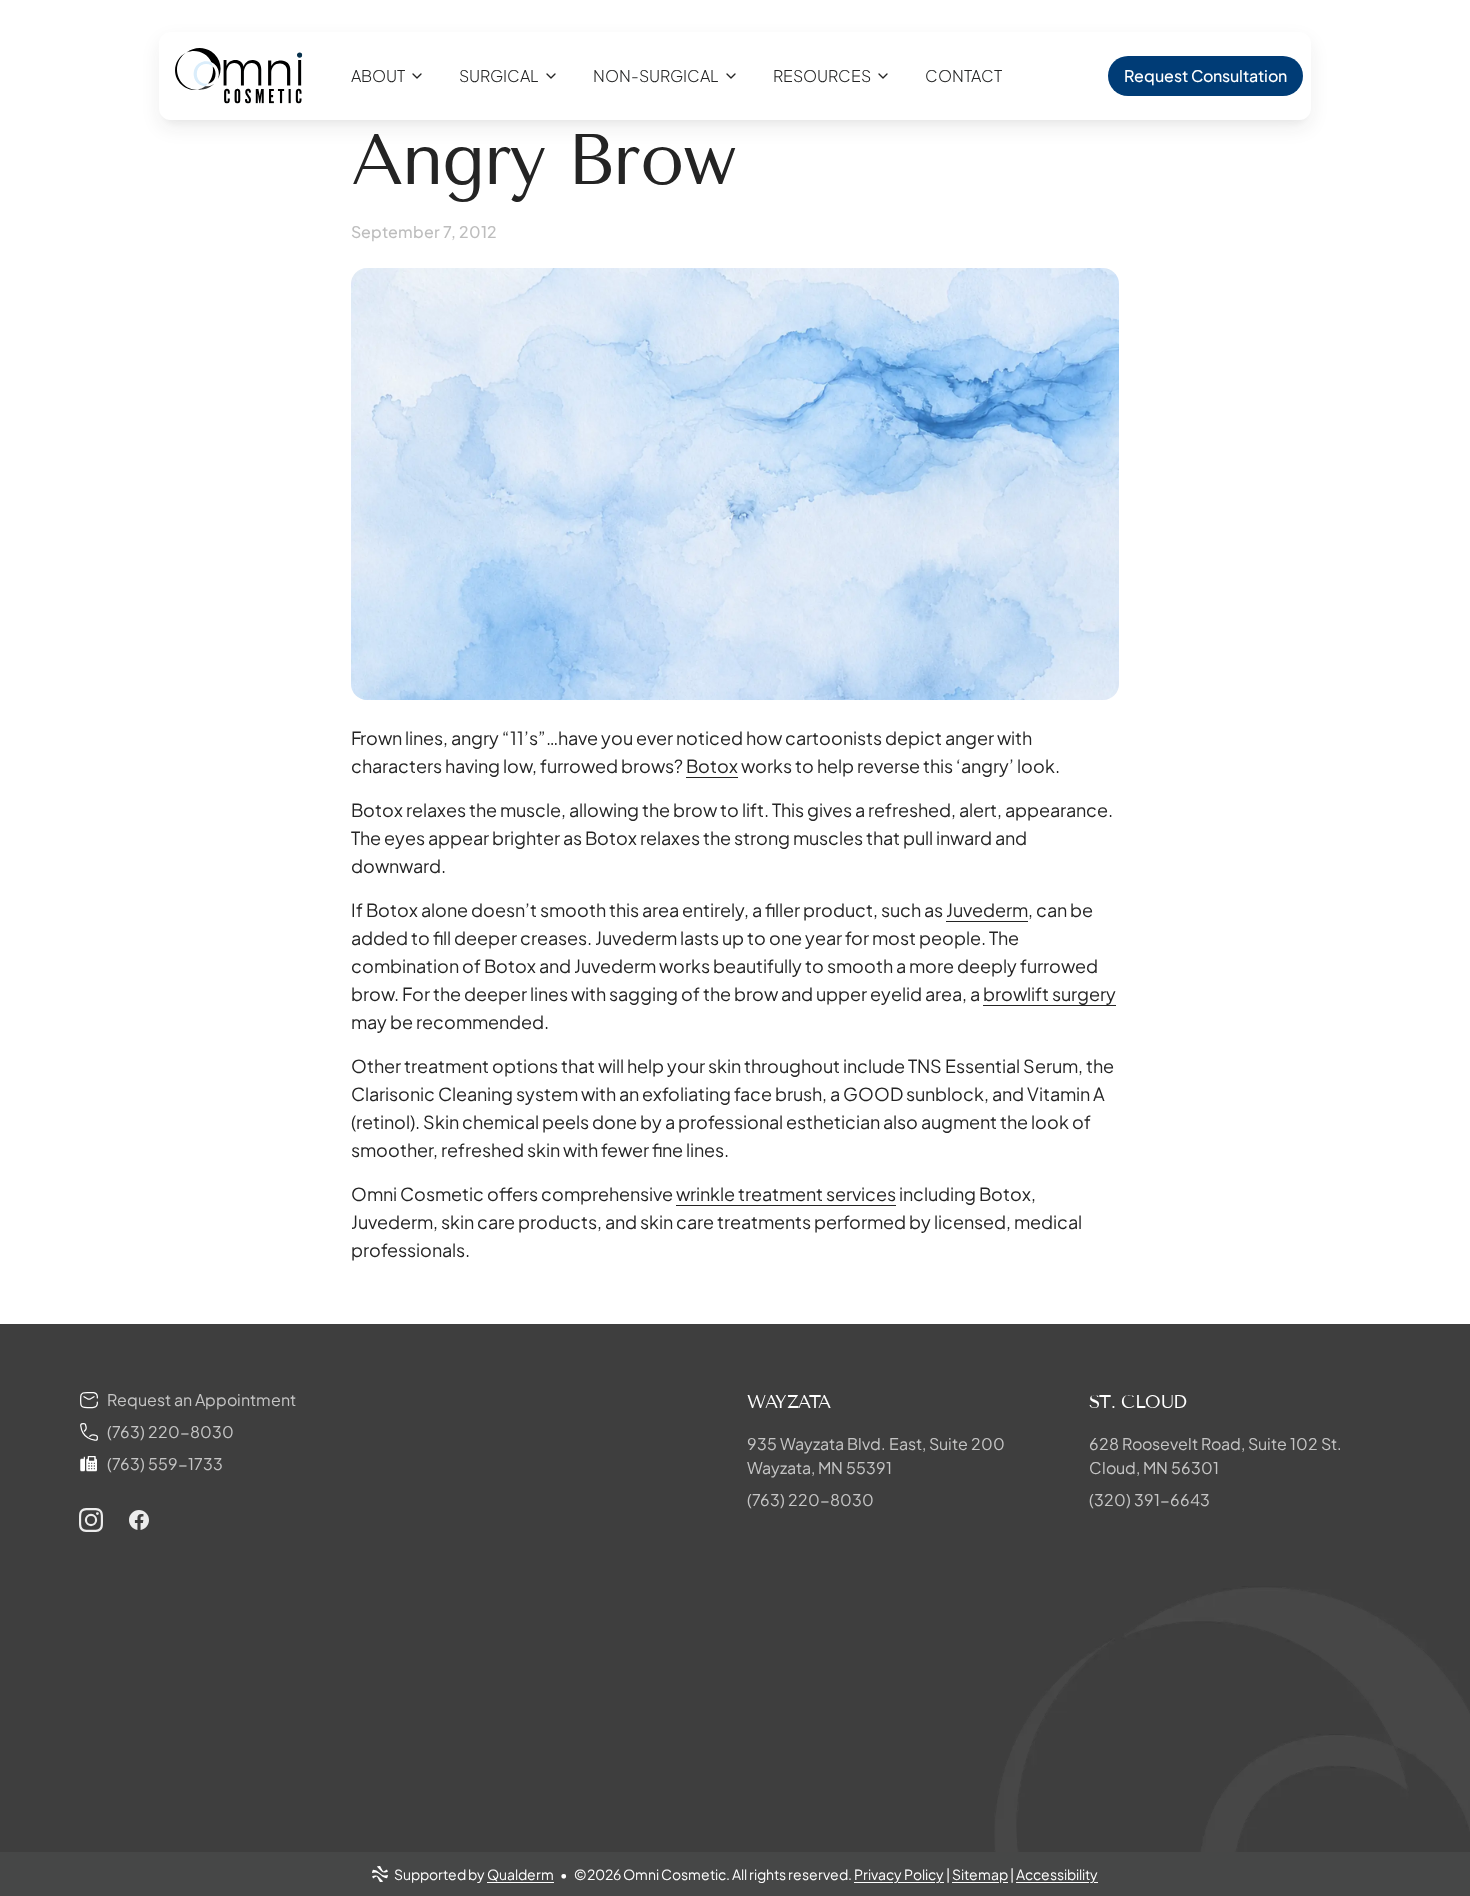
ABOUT (378, 75)
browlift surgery (1049, 993)
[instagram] (91, 1520)
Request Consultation (1205, 75)
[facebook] (139, 1520)
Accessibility (1057, 1874)
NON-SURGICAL (656, 75)
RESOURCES (822, 75)
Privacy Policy (899, 1874)
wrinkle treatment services (786, 1193)
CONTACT (963, 75)
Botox (712, 765)
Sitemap (980, 1874)
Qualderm (520, 1874)
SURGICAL (499, 75)
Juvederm (987, 909)
